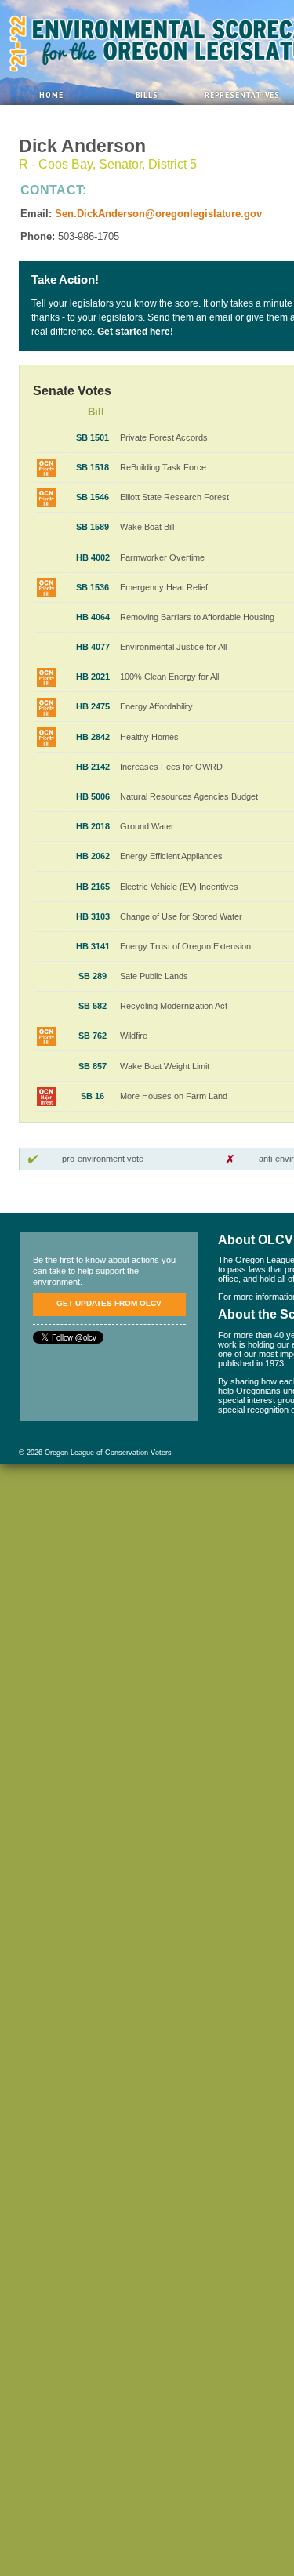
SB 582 (93, 1006)
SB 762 (93, 1036)
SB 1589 (93, 527)
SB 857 (93, 1066)
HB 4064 (93, 617)
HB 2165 (93, 887)
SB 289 (93, 976)
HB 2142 (93, 767)
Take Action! (65, 280)
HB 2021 (93, 677)
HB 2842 (93, 737)
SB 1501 (93, 437)
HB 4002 (93, 557)
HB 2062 (93, 856)
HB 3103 (93, 916)
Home (51, 94)
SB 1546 (93, 497)
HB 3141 (93, 946)
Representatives (242, 94)
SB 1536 (93, 587)
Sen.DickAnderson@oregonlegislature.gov (158, 214)
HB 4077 (93, 647)
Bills (147, 94)
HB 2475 (93, 706)
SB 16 (93, 1096)
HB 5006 (93, 796)
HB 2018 (93, 826)
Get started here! (135, 332)
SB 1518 (93, 467)
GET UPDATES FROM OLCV (109, 1303)
